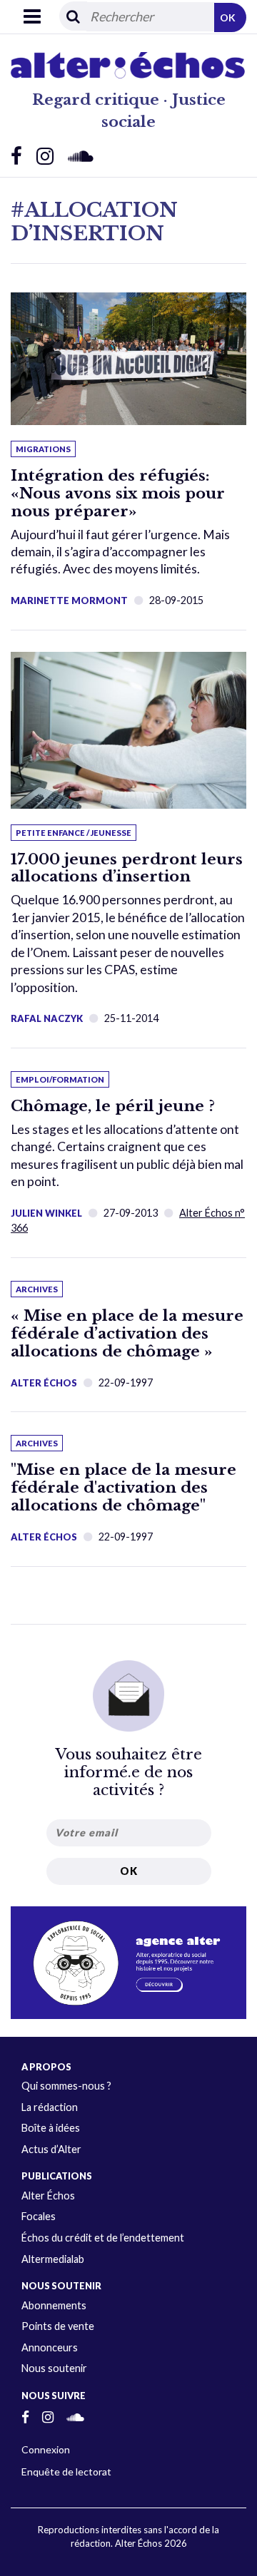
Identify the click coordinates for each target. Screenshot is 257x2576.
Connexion (46, 2449)
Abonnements (54, 2305)
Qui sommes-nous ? (66, 2086)
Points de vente (58, 2326)
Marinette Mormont (69, 600)
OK (228, 17)
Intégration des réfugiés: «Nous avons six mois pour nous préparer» (118, 494)
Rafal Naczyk (47, 1018)
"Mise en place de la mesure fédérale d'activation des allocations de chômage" (124, 1488)
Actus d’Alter (51, 2149)
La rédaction (50, 2107)
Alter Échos (44, 1383)
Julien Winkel (46, 1213)
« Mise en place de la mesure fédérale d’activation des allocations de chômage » (127, 1334)
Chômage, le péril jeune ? (113, 1106)
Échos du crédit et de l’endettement (103, 2238)
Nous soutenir (54, 2368)
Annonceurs (50, 2347)
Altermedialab (53, 2259)
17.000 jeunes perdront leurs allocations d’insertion (127, 868)
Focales (39, 2216)
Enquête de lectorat (66, 2472)
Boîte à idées (51, 2128)
